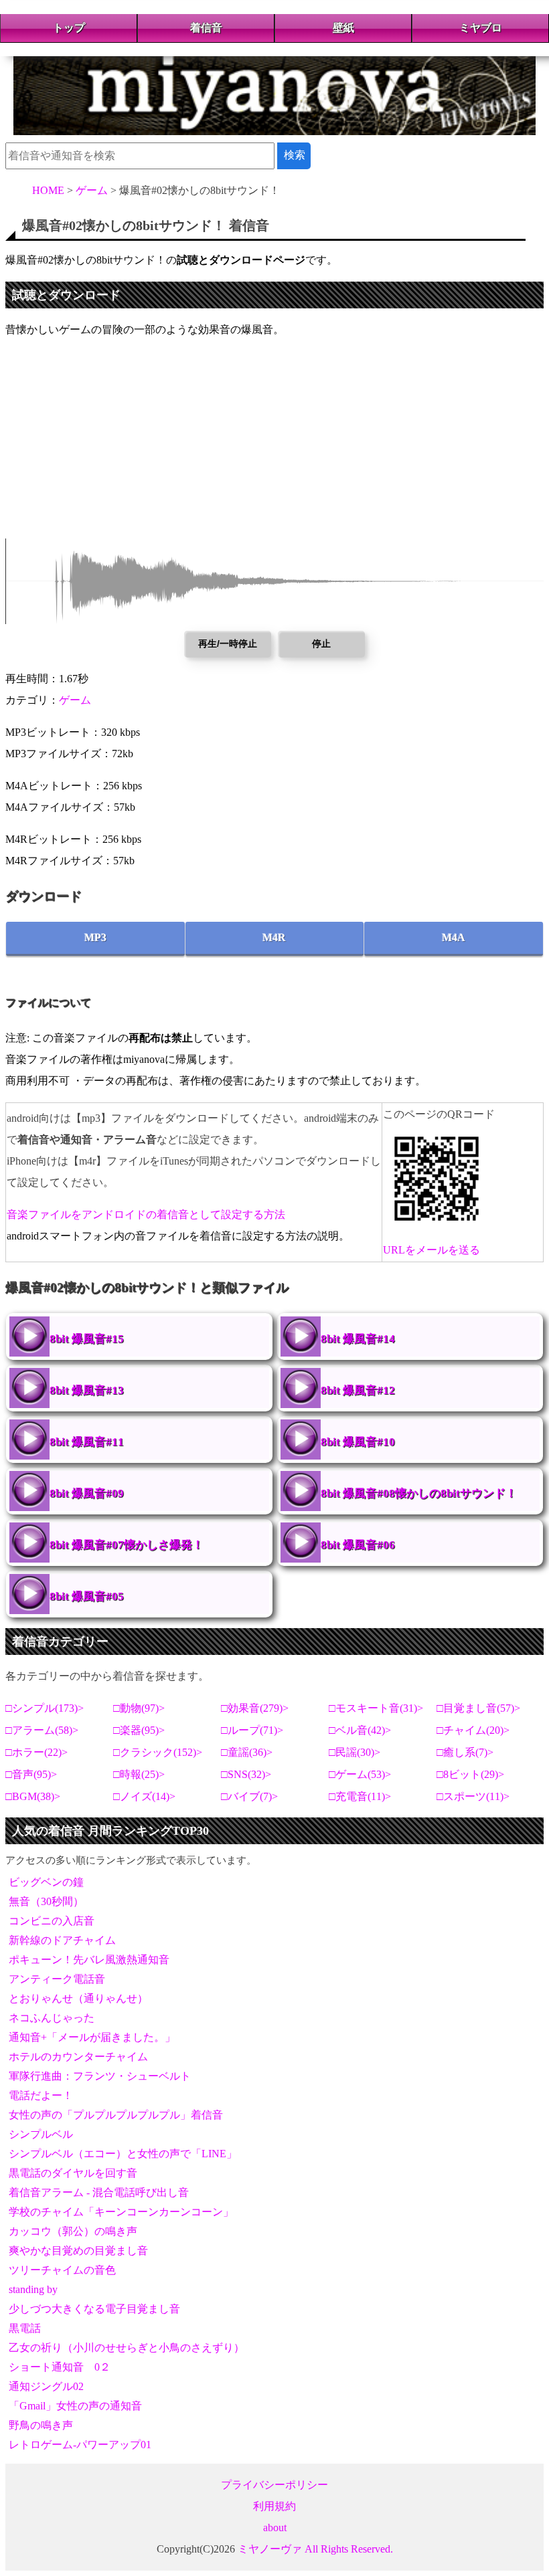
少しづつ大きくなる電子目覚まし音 (94, 2309)
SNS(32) (246, 1774)
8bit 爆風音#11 (87, 1442)
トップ (69, 28)
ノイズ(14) (145, 1796)
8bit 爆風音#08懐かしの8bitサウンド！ (419, 1493)
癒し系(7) (465, 1752)
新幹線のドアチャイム (62, 1940)
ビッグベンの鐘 (46, 1882)
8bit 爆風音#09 (87, 1493)
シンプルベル (41, 2134)
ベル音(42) (360, 1730)
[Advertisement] (274, 445)
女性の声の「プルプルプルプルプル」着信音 (116, 2115)
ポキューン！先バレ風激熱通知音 (89, 1960)
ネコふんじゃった (52, 2018)
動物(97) (139, 1708)
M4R (274, 937)
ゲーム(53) (360, 1774)
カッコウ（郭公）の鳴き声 (73, 2231)
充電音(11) (360, 1796)
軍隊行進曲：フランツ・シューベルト (100, 2076)
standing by (33, 2289)
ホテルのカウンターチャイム (78, 2057)
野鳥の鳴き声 (41, 2425)
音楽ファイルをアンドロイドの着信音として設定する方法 (146, 1214)
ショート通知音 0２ (60, 2367)
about (275, 2528)
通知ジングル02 (46, 2386)
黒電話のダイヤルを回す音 (73, 2173)
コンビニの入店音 (52, 1921)
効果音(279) (255, 1708)
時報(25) (139, 1774)
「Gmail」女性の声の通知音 (75, 2406)
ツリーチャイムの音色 (62, 2270)
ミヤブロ (481, 28)
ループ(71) (252, 1730)
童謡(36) (247, 1752)
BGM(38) (33, 1796)
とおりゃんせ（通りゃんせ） (78, 1998)
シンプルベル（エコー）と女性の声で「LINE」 (123, 2154)
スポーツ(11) (473, 1796)
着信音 (206, 28)
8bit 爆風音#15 (87, 1339)
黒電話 (25, 2328)
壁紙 (343, 28)
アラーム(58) (42, 1730)
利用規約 (274, 2506)
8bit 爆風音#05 (87, 1596)
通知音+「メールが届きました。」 (92, 2037)
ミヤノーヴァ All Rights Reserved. (315, 2549)
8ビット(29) (471, 1774)
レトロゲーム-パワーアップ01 (80, 2445)
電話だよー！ (41, 2095)
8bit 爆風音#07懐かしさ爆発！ (127, 1545)
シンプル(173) (45, 1708)
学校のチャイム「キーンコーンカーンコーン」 (121, 2212)
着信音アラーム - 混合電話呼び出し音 (99, 2192)
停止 (321, 643)
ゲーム (75, 700)
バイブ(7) (250, 1796)
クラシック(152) (158, 1752)
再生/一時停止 (228, 643)
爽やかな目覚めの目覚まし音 (78, 2251)
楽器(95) (139, 1730)
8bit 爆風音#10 (358, 1442)
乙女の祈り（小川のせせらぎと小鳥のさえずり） (127, 2348)
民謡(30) (355, 1752)
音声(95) (31, 1774)
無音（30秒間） (46, 1901)
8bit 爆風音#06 (358, 1545)
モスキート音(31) (376, 1708)
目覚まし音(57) (479, 1708)
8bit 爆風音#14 (358, 1339)
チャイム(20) (473, 1730)
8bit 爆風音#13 (87, 1390)
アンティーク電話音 (57, 1979)
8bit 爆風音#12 (358, 1390)
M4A (454, 937)
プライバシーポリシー (274, 2485)
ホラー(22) (37, 1752)
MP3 (95, 937)
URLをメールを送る (432, 1250)
